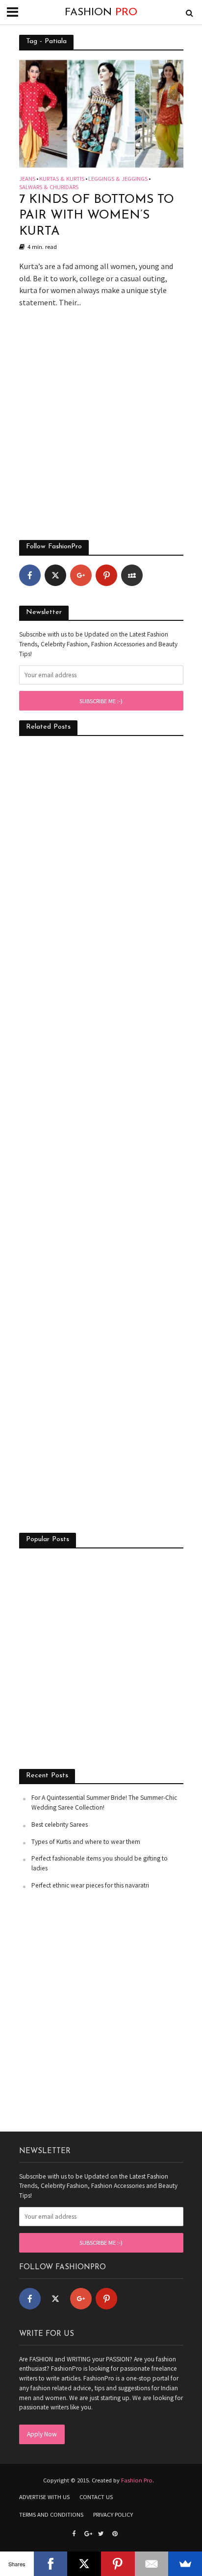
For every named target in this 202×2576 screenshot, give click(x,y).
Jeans (27, 179)
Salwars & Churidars (49, 187)
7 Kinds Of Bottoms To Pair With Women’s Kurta (97, 216)
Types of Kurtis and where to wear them (86, 1842)
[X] (84, 2564)
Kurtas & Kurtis (62, 179)
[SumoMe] (185, 2564)
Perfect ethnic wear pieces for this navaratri (90, 1885)
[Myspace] (132, 575)
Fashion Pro (137, 2480)
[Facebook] (30, 575)
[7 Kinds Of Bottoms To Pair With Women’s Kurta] (101, 113)
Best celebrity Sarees (60, 1825)
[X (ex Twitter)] (55, 575)
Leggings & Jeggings (118, 179)
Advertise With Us (44, 2497)
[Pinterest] (106, 575)
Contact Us (96, 2497)
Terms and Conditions (51, 2515)
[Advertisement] (101, 429)
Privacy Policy (113, 2515)
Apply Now (42, 2434)
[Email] (152, 2564)
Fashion (101, 12)
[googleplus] (81, 575)
